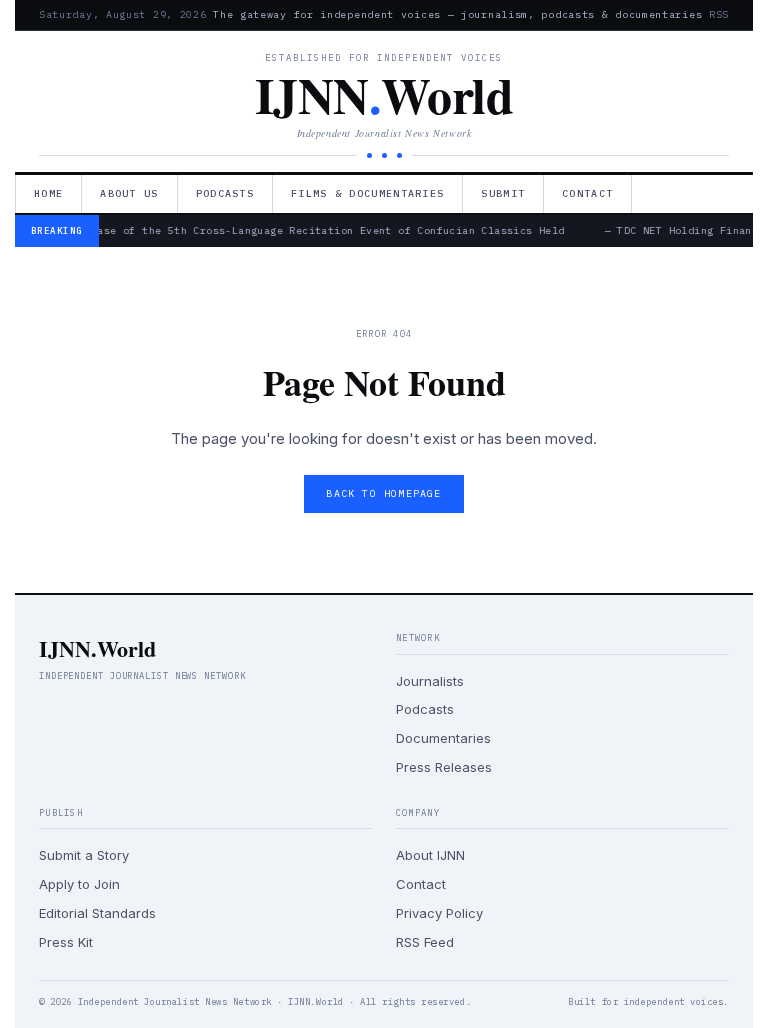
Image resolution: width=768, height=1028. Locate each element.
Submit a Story (84, 855)
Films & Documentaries (367, 193)
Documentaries (443, 738)
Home (48, 193)
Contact (587, 193)
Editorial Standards (97, 913)
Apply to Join (79, 884)
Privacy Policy (439, 913)
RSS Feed (425, 942)
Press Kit (66, 942)
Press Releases (444, 767)
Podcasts (225, 193)
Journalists (430, 681)
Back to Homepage (383, 493)
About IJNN (430, 855)
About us (129, 193)
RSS (719, 14)
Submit (503, 193)
